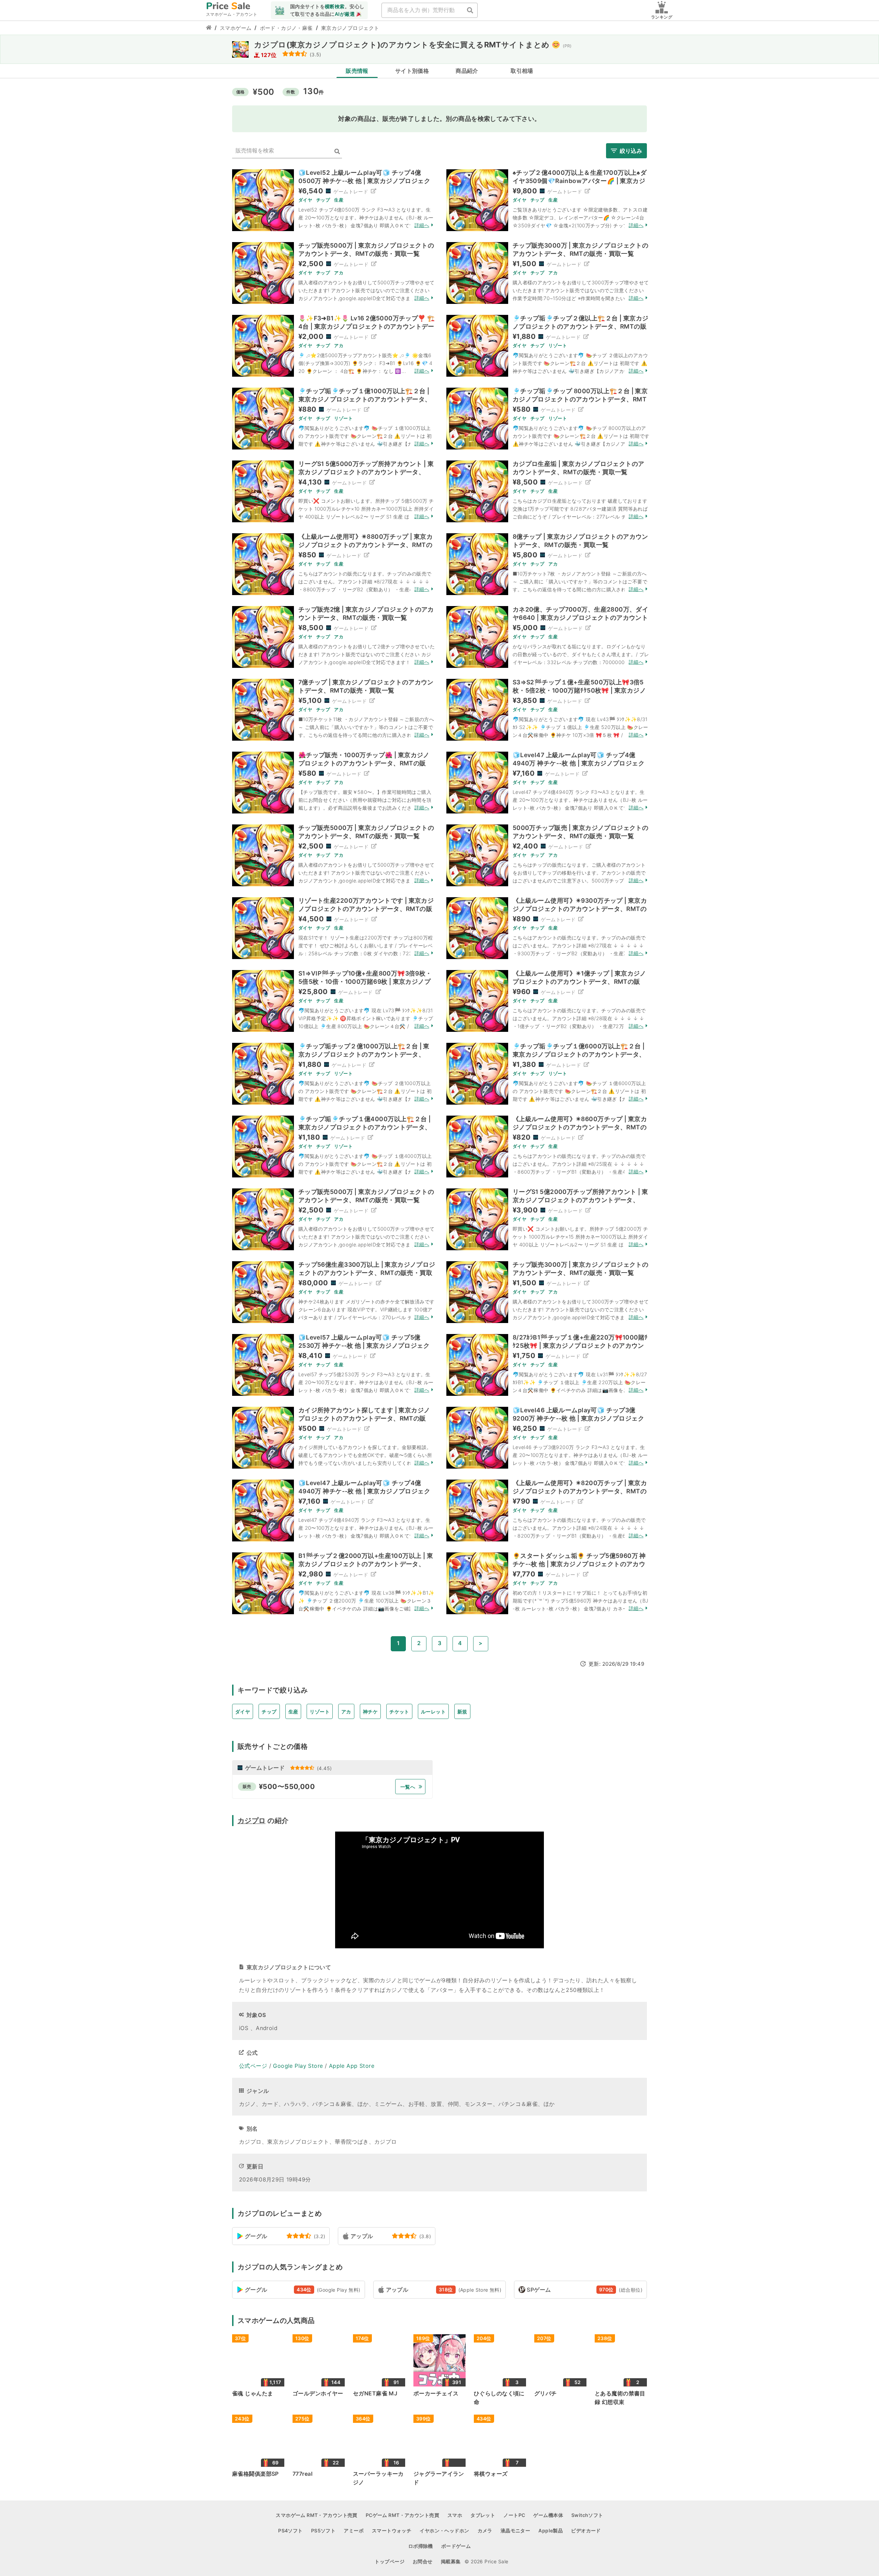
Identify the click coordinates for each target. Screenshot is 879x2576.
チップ (269, 1712)
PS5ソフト (323, 2531)
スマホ (455, 2515)
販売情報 (357, 71)
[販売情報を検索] (337, 152)
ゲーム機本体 (548, 2515)
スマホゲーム (236, 28)
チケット (399, 1712)
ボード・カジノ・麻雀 (286, 28)
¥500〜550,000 (287, 1787)
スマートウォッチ (392, 2531)
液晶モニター (516, 2531)
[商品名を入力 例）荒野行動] (470, 10)
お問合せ (423, 2561)
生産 (293, 1712)
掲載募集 (451, 2561)
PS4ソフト (290, 2531)
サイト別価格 (412, 71)
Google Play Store (298, 2066)
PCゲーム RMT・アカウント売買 (402, 2515)
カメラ (485, 2531)
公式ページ (253, 2066)
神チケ (370, 1712)
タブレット (483, 2515)
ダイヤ (243, 1712)
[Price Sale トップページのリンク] (209, 28)
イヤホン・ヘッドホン (444, 2531)
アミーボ (354, 2531)
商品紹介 (467, 71)
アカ (346, 1712)
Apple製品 (551, 2531)
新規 (462, 1712)
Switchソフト (587, 2515)
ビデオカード (586, 2531)
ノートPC (514, 2515)
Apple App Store (352, 2066)
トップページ (390, 2561)
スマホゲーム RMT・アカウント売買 (317, 2515)
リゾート (320, 1712)
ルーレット (433, 1712)
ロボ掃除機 (421, 2546)
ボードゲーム (456, 2546)
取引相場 (522, 71)
